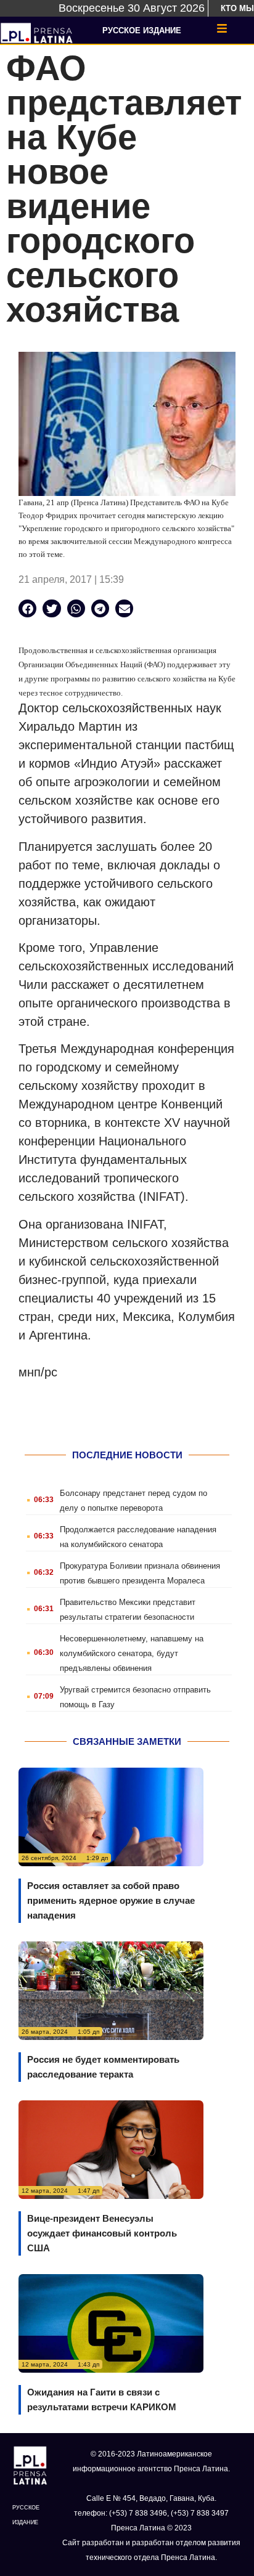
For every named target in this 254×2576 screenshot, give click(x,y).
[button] (27, 608)
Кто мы (237, 8)
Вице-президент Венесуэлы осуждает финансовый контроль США (102, 2233)
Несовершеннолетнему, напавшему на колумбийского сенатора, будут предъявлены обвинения (132, 1653)
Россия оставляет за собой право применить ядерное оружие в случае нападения (111, 1900)
